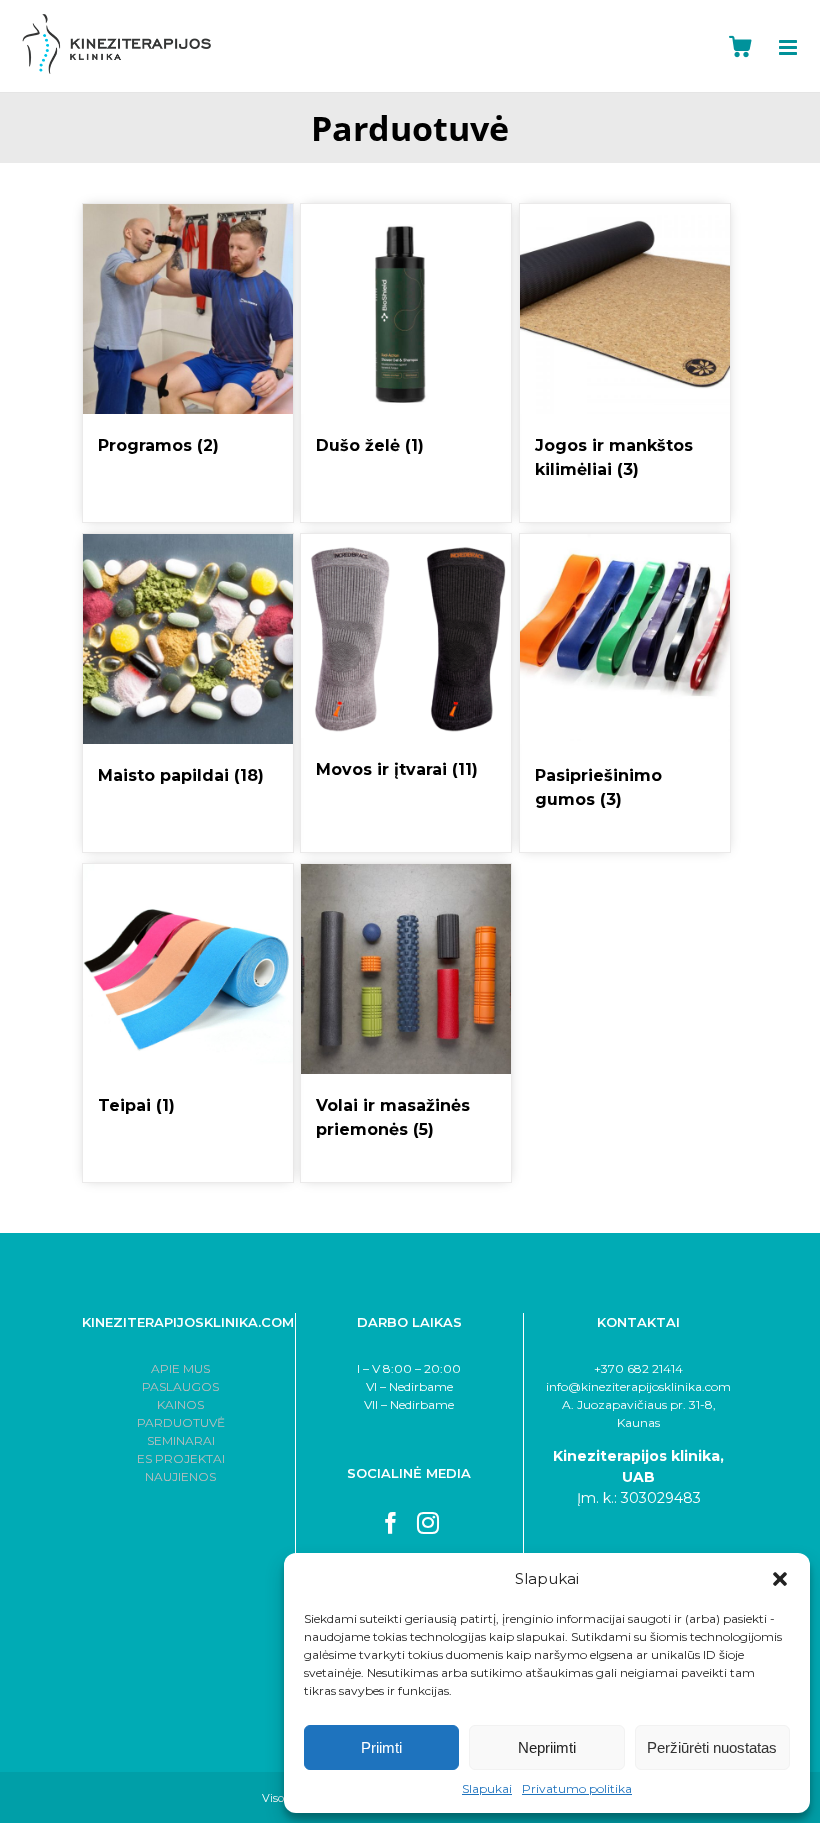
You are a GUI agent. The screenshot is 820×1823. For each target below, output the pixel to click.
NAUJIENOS (180, 1476)
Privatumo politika (577, 1788)
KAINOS (180, 1404)
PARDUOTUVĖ (181, 1422)
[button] (780, 1579)
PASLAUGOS (180, 1386)
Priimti (381, 1747)
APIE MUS (180, 1368)
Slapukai (487, 1788)
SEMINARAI (181, 1440)
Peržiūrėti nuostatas (712, 1747)
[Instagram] (428, 1523)
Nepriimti (547, 1747)
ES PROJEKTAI (181, 1458)
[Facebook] (391, 1523)
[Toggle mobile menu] (799, 47)
